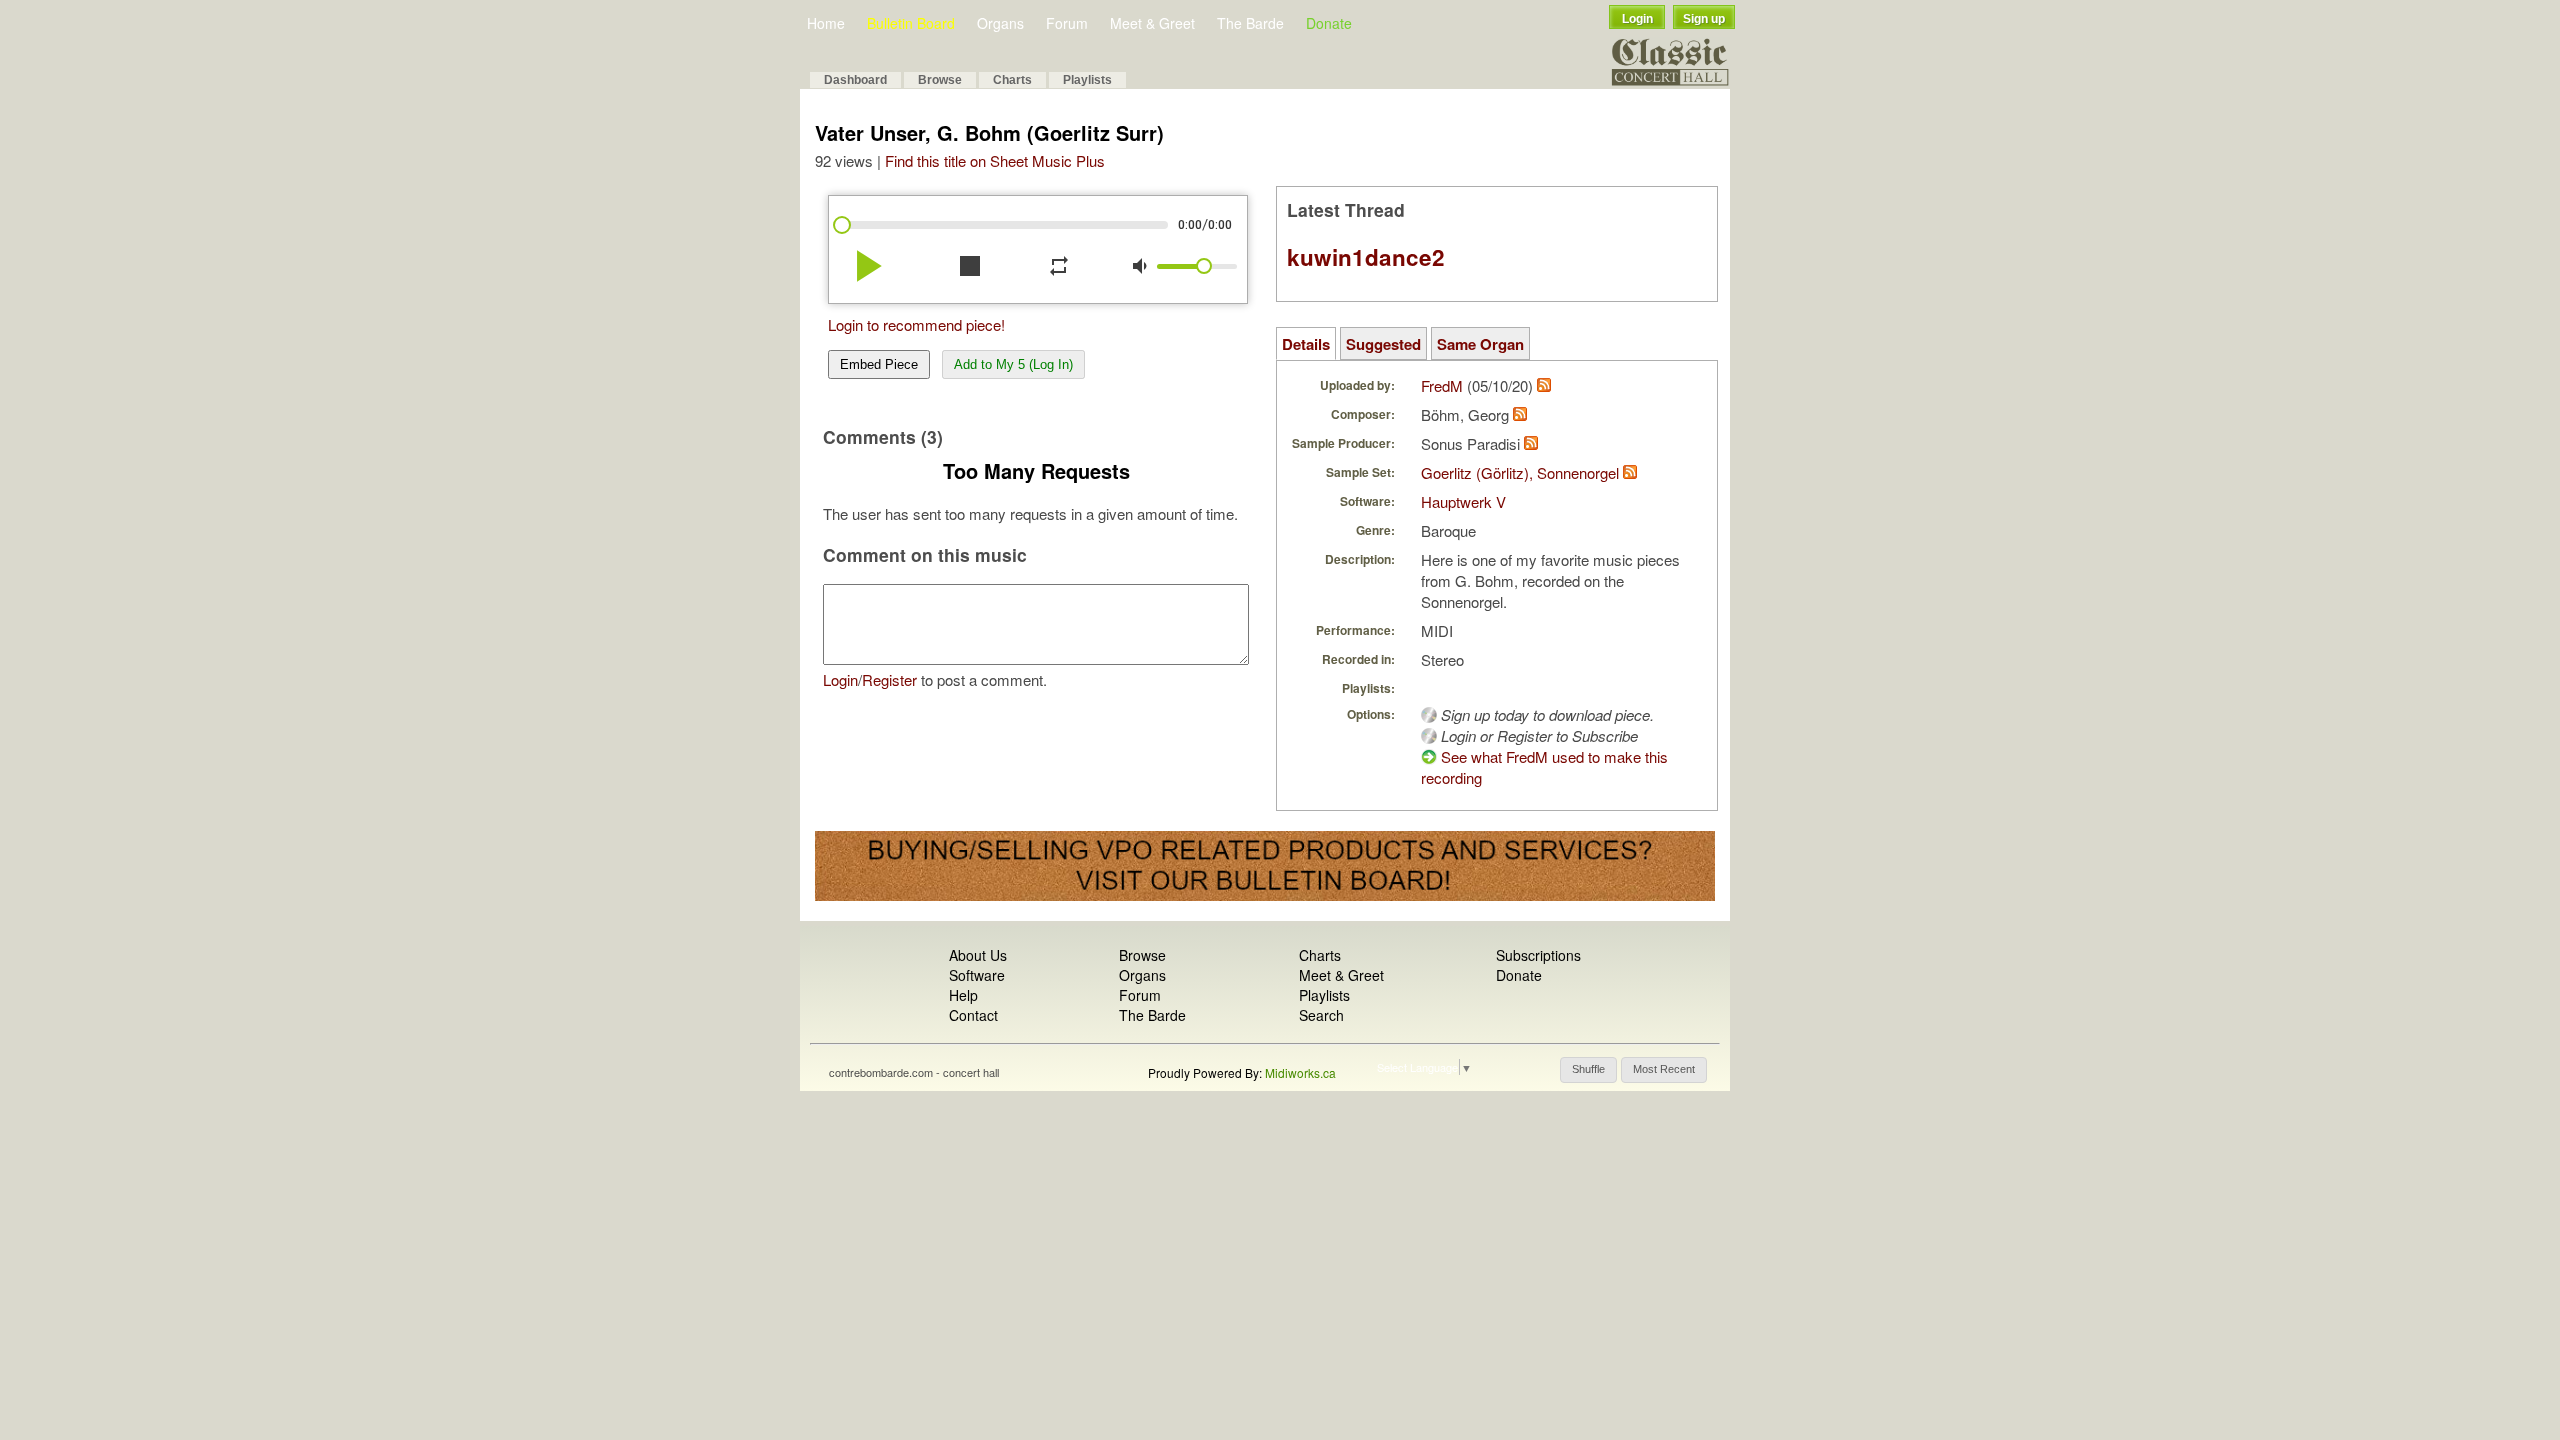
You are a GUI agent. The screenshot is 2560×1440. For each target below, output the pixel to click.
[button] (1588, 1070)
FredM (1442, 385)
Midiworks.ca (1300, 1072)
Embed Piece (879, 364)
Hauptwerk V (1463, 501)
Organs (1000, 23)
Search (1321, 1015)
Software (977, 975)
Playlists (1087, 80)
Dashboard (855, 80)
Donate (1329, 23)
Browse (940, 80)
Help (963, 995)
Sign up (1704, 19)
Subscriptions (1538, 955)
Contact (973, 1015)
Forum (1067, 23)
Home (826, 23)
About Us (978, 955)
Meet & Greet (1152, 23)
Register (889, 679)
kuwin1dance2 (1366, 257)
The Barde (1250, 23)
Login (1637, 19)
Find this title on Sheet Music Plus (995, 160)
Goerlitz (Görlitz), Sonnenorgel (1520, 472)
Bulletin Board (911, 23)
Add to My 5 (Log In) (1013, 364)
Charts (1012, 80)
